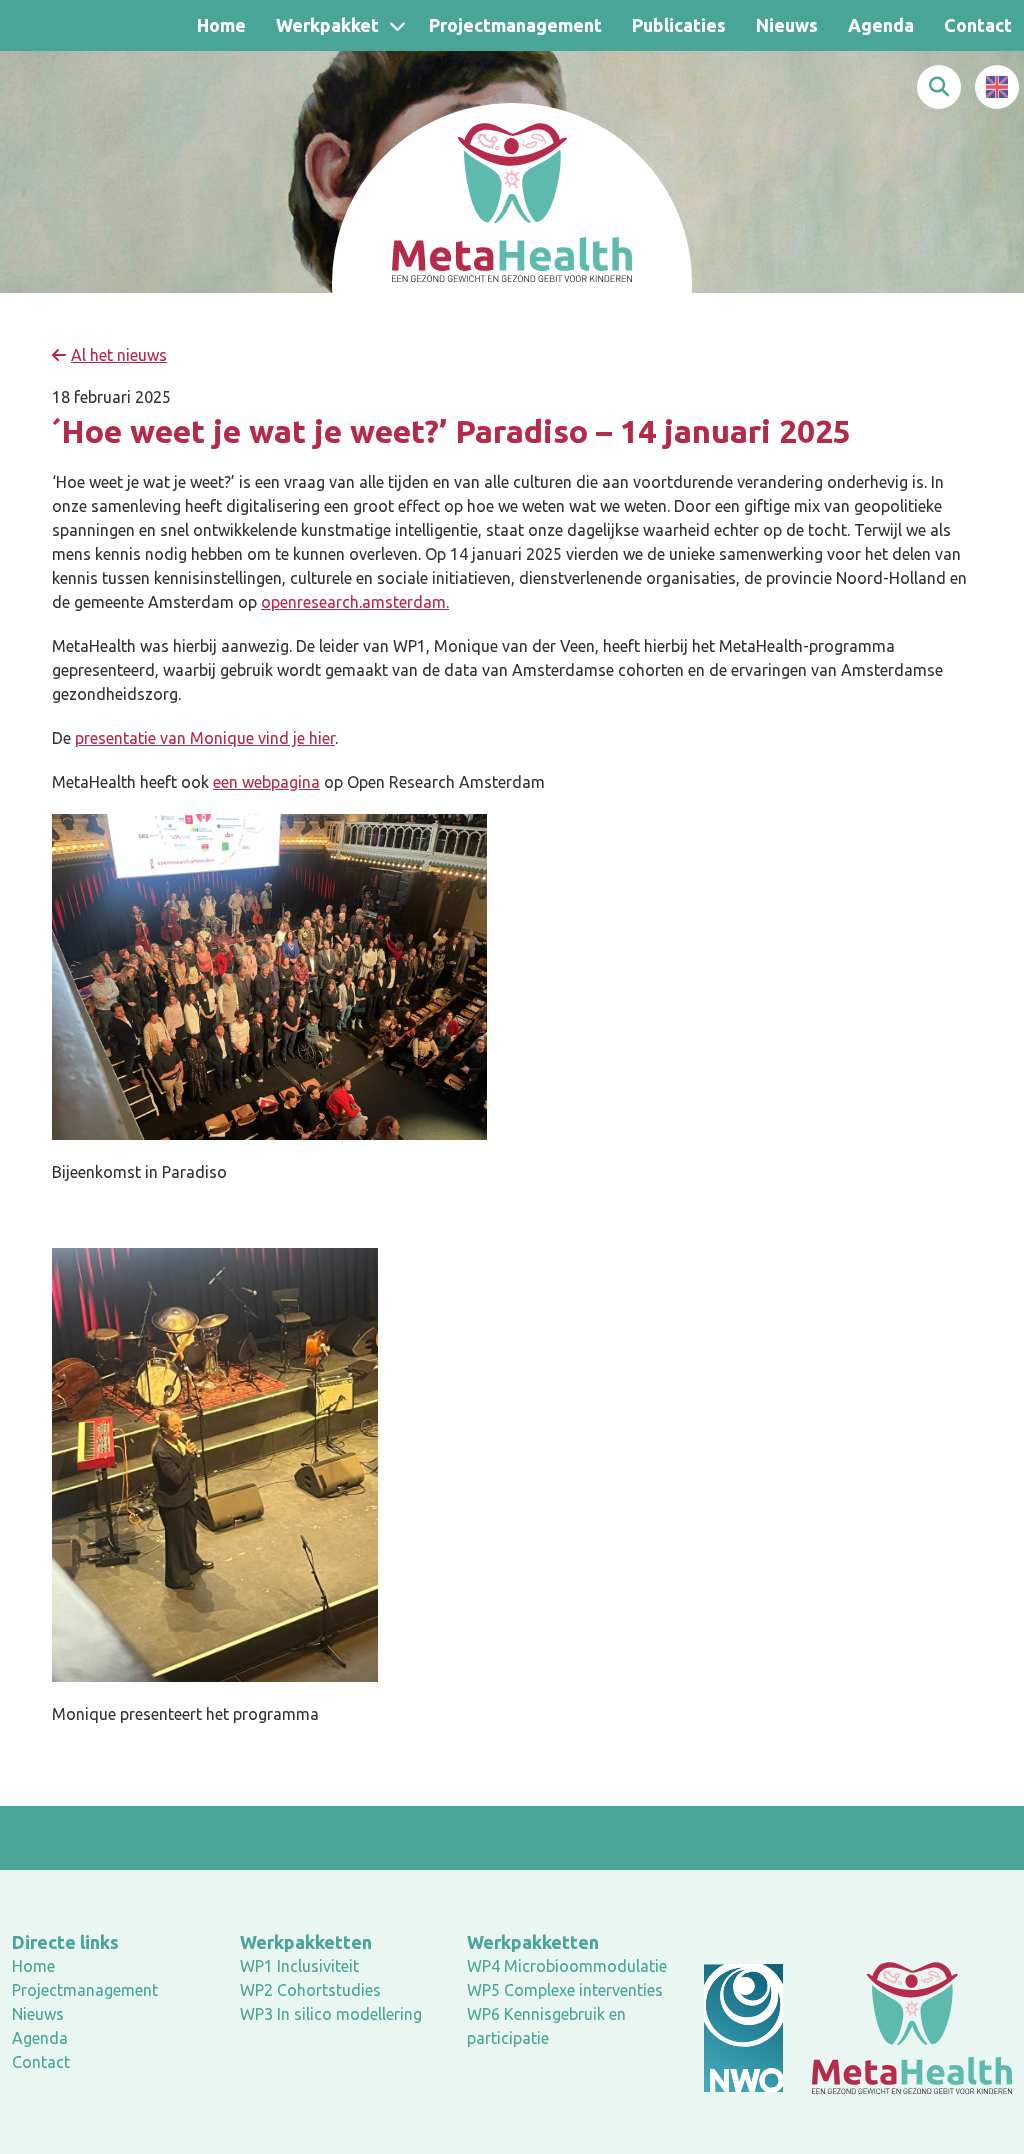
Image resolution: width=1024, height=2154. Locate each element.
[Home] (512, 200)
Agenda (881, 25)
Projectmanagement (515, 25)
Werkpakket (327, 25)
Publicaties (679, 25)
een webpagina (266, 782)
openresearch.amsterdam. (355, 602)
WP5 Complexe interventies (565, 1990)
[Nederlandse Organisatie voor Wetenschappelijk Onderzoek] (743, 2028)
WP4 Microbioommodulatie (567, 1966)
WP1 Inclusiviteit (299, 1966)
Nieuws (787, 25)
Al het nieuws (119, 355)
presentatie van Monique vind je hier (205, 738)
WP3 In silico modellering (331, 2014)
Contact (41, 2062)
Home (221, 25)
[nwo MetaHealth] (912, 2026)
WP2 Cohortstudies (310, 1990)
